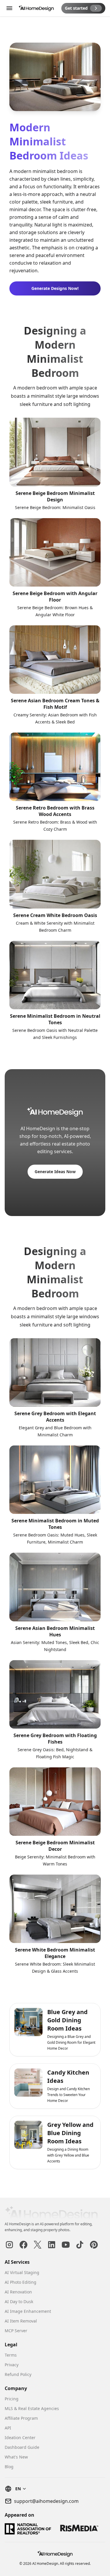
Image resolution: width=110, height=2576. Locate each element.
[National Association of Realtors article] (28, 2529)
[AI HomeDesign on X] (38, 2245)
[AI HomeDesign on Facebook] (23, 2245)
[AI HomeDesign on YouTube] (66, 2245)
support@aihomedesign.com (46, 2501)
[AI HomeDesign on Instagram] (9, 2245)
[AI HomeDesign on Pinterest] (94, 2245)
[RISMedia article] (79, 2529)
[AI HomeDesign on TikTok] (80, 2245)
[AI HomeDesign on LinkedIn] (52, 2245)
